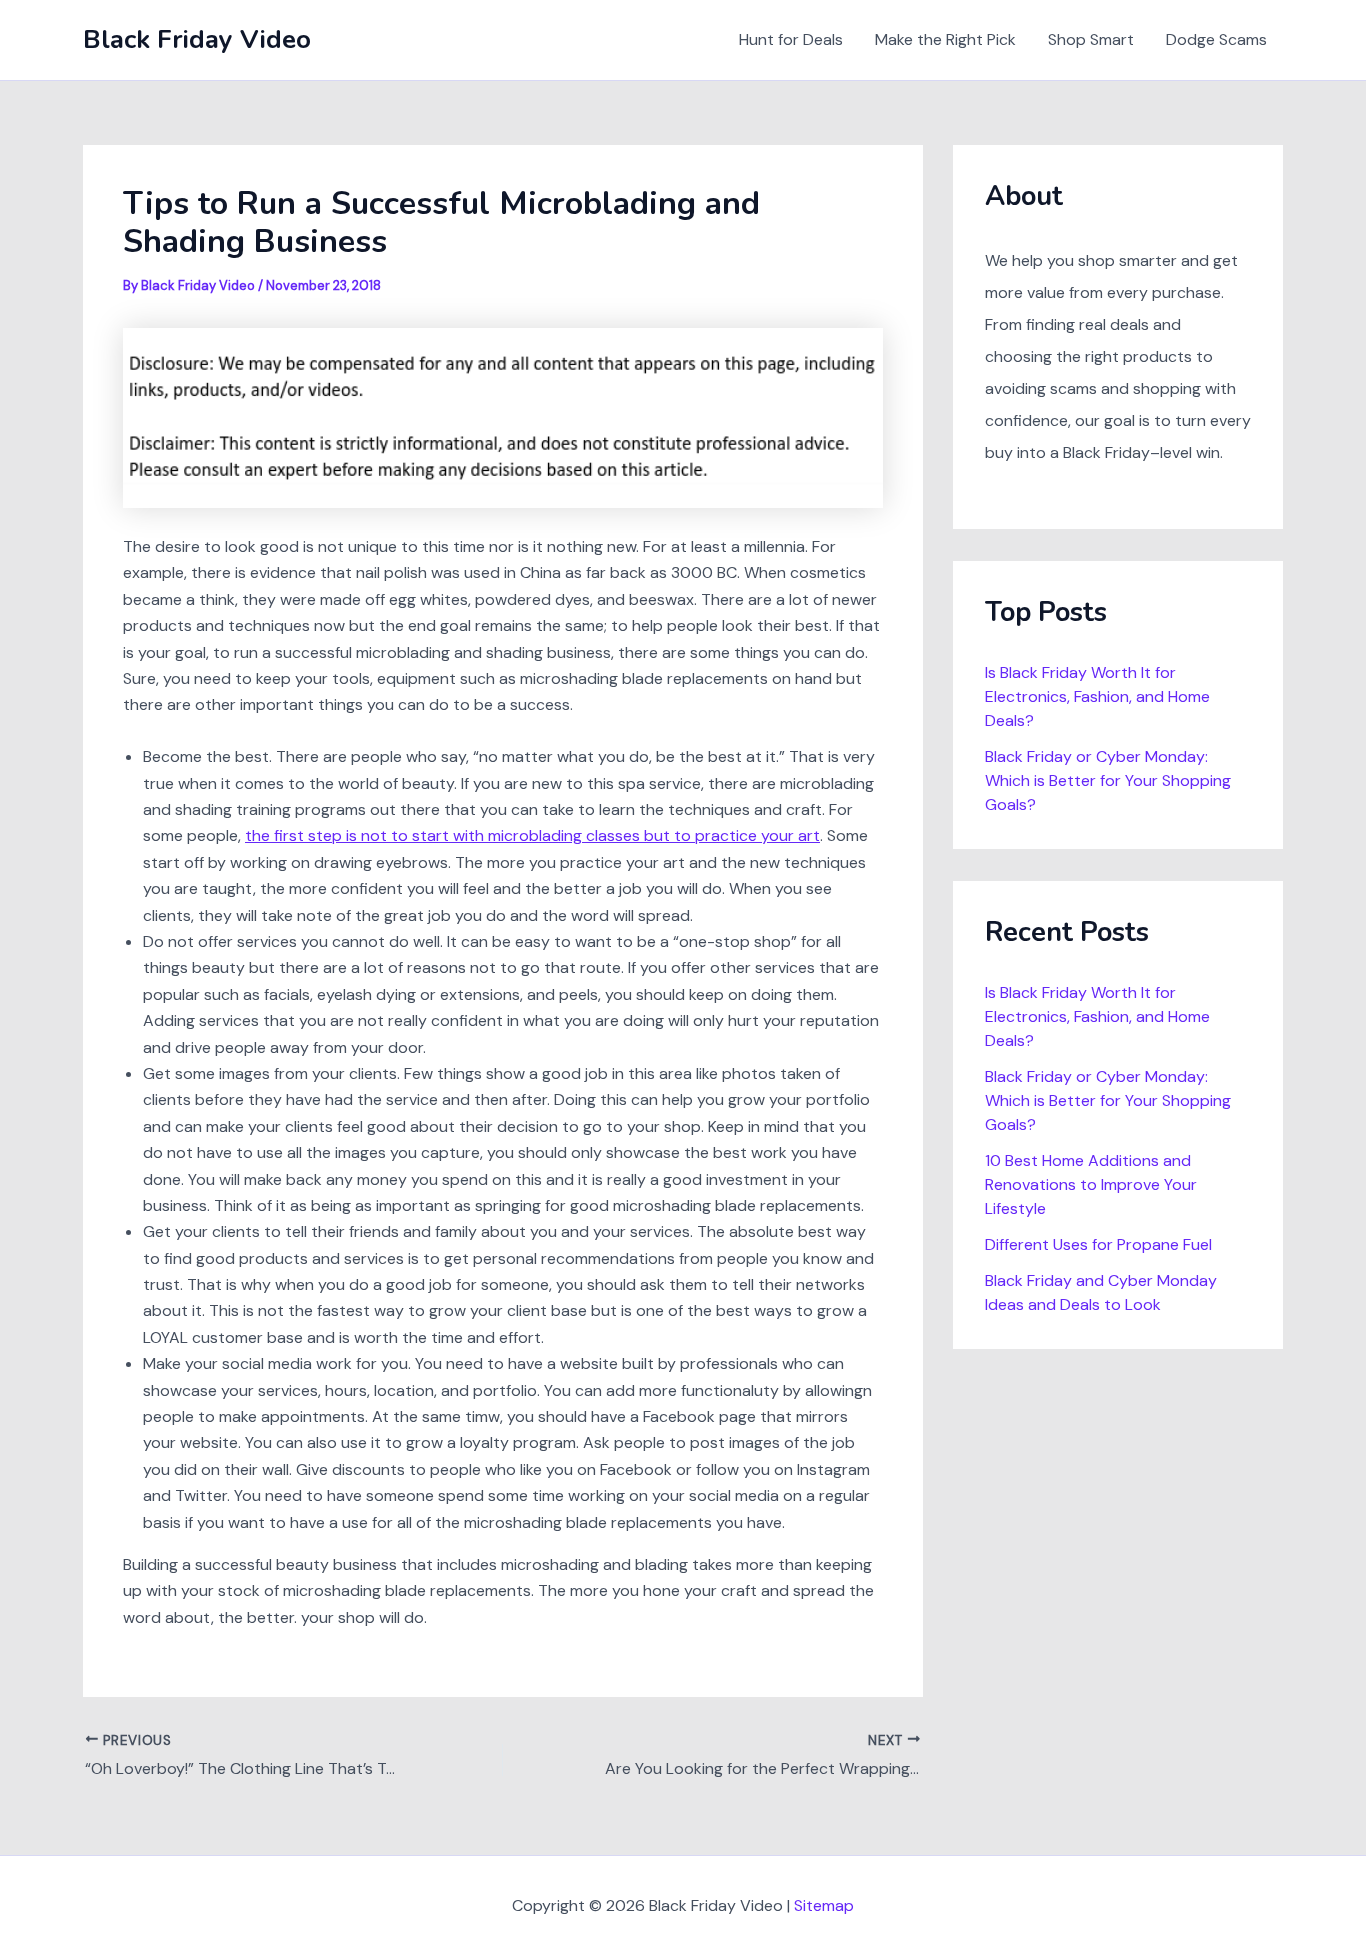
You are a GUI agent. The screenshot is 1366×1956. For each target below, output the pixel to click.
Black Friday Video (197, 39)
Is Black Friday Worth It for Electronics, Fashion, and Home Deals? (1097, 696)
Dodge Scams (1216, 39)
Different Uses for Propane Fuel (1098, 1244)
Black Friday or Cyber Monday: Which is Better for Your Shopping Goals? (1108, 780)
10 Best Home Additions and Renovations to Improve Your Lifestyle (1091, 1184)
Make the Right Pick (945, 39)
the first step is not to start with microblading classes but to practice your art (532, 835)
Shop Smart (1091, 39)
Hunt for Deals (791, 39)
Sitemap (824, 1905)
